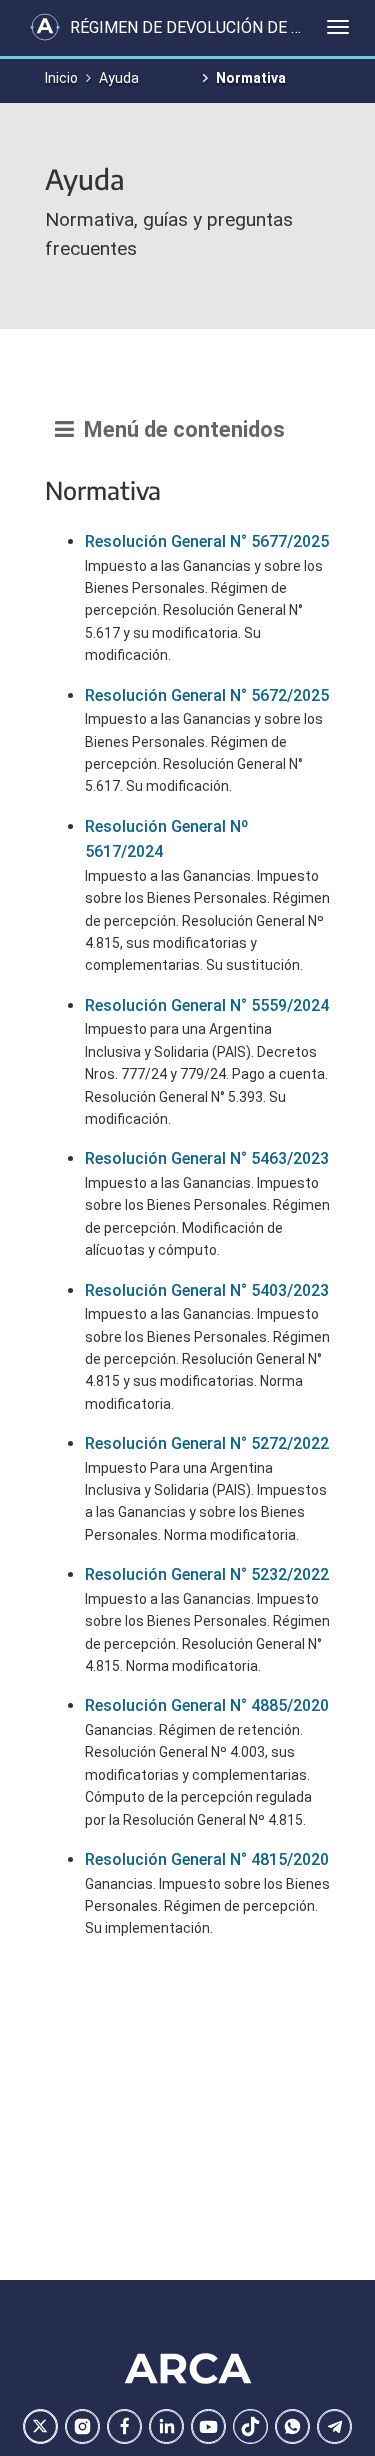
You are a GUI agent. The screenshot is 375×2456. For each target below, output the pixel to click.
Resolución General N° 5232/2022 (207, 1574)
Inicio (61, 78)
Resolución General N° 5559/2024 (207, 1005)
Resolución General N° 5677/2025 (207, 541)
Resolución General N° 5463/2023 (207, 1158)
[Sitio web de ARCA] (188, 2369)
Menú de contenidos (179, 429)
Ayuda (119, 78)
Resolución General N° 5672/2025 (207, 695)
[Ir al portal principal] (45, 27)
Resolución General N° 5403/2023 (207, 1290)
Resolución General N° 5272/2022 (207, 1443)
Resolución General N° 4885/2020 (207, 1705)
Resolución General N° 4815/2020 (207, 1859)
